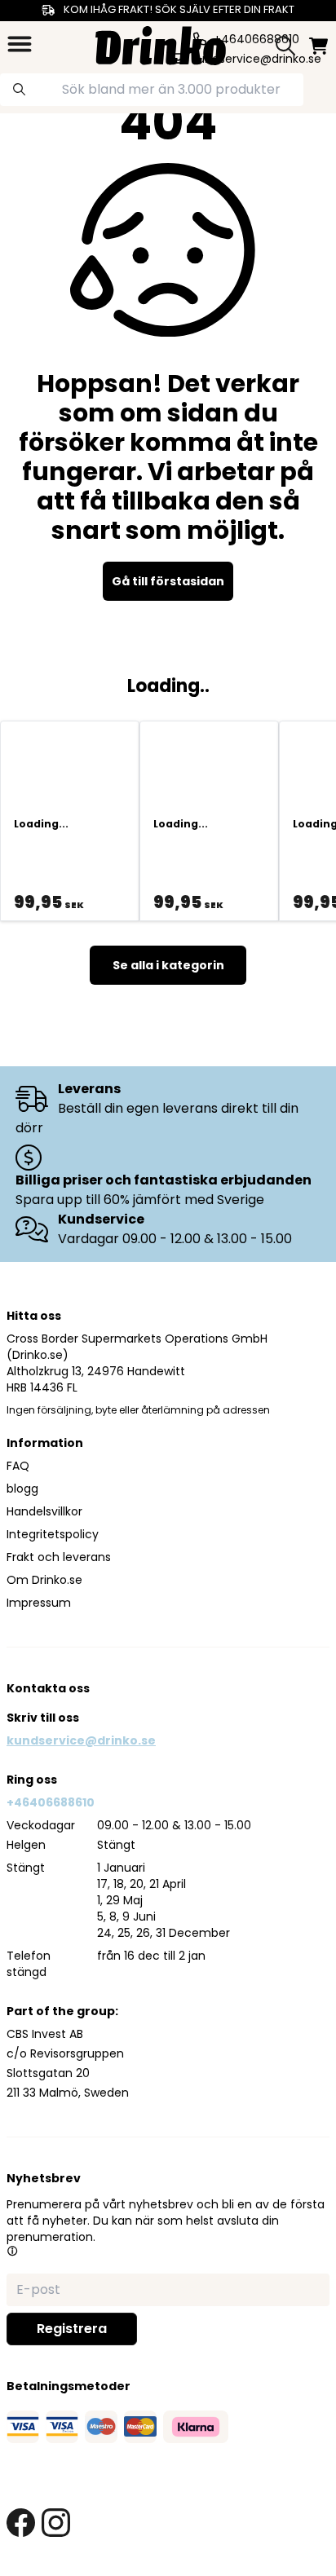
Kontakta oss (48, 1688)
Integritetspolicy (53, 1534)
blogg (22, 1489)
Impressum (39, 1603)
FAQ (18, 1466)
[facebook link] (21, 2523)
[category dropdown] (20, 44)
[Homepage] (161, 44)
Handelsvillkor (44, 1511)
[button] (12, 2251)
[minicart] (318, 46)
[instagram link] (56, 2523)
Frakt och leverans (59, 1557)
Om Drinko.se (44, 1580)
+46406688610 (51, 1802)
